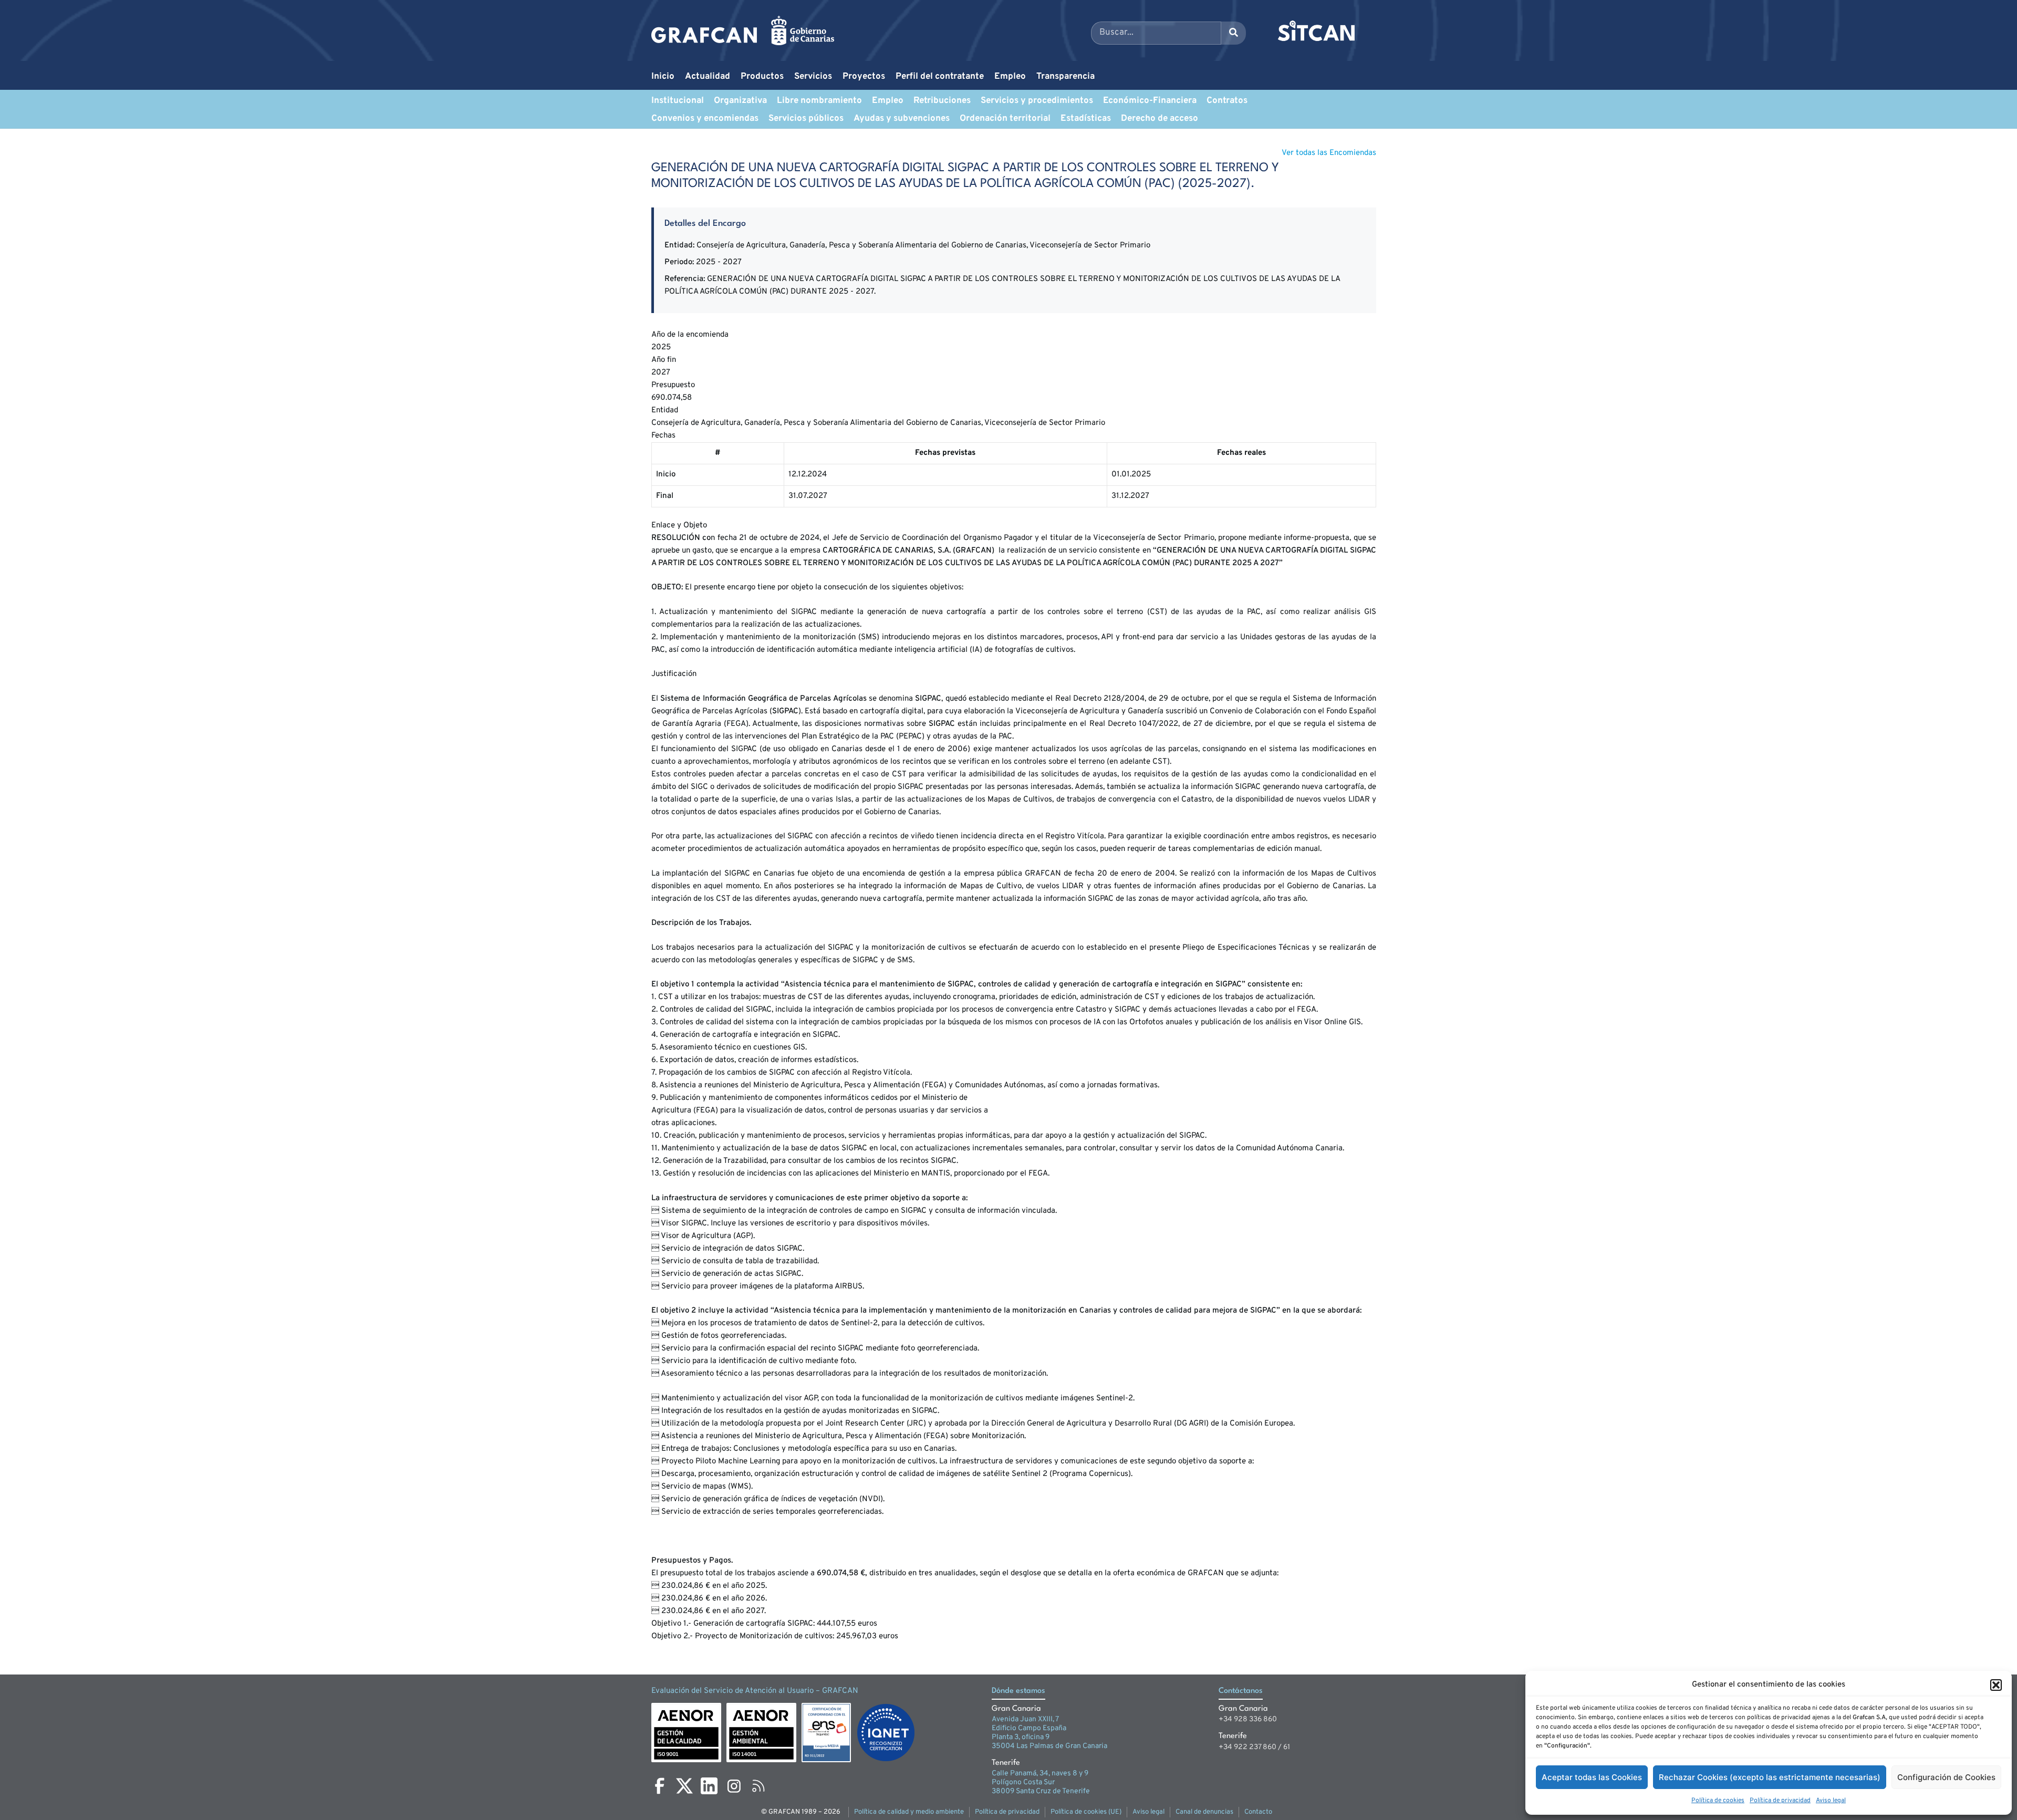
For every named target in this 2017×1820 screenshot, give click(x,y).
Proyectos (864, 77)
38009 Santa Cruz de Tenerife (1041, 1791)
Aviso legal (1831, 1801)
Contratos (1227, 101)
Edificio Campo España (1029, 1728)
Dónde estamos (1018, 1691)
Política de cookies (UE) (1086, 1812)
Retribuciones (942, 101)
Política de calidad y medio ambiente (909, 1812)
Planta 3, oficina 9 (1021, 1737)
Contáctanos (1241, 1691)
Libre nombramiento (819, 101)
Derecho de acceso (1160, 119)
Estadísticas (1086, 119)
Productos (762, 77)
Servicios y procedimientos (1037, 101)
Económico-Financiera (1150, 101)
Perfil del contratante (940, 77)
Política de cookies (1718, 1801)
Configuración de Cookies (1946, 1777)
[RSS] (758, 1786)
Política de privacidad (1780, 1801)
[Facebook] (660, 1786)
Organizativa (740, 101)
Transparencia (1065, 77)
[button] (1996, 1685)
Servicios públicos (806, 119)
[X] (684, 1786)
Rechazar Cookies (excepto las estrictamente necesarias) (1770, 1777)
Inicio (663, 77)
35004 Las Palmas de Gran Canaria (1049, 1746)
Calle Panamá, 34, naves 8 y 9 (1040, 1774)
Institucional (678, 101)
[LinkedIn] (709, 1786)
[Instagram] (734, 1786)
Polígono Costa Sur (1023, 1782)
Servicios (813, 77)
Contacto (1258, 1812)
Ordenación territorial (1005, 119)
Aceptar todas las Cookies (1592, 1777)
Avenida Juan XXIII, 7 (1025, 1719)
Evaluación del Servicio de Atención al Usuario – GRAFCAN (755, 1691)
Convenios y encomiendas (705, 119)
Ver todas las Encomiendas (1329, 153)
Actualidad (708, 77)
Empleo (1010, 77)
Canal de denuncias (1204, 1812)
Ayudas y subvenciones (902, 119)
